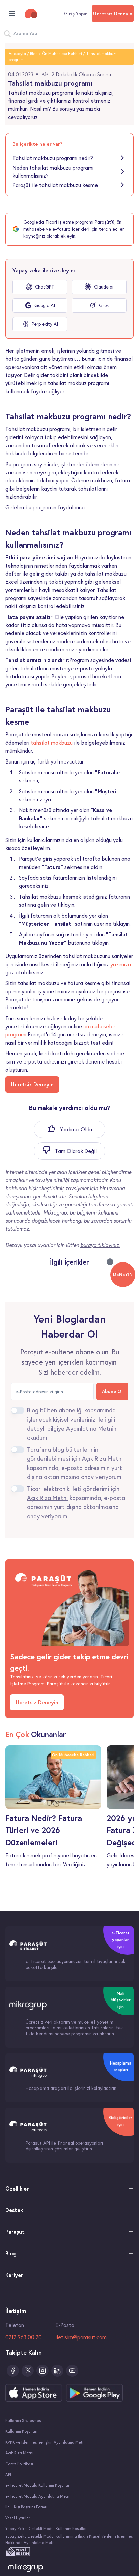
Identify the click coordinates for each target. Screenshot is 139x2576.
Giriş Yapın (76, 14)
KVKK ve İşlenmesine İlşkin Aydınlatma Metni (46, 2442)
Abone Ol (112, 1391)
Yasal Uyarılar (18, 2518)
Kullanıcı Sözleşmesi (24, 2420)
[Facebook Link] (13, 2371)
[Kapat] (110, 1262)
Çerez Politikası (19, 2464)
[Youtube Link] (72, 2371)
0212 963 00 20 (24, 2337)
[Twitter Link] (28, 2371)
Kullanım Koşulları (21, 2431)
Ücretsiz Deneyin (113, 14)
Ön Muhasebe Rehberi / (63, 54)
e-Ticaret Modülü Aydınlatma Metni (38, 2496)
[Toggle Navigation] (12, 14)
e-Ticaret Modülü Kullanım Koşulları (38, 2485)
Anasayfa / (19, 54)
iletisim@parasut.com (81, 2337)
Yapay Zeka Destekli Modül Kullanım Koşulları (47, 2529)
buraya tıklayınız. (100, 1245)
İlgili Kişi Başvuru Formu (26, 2507)
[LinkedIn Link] (57, 2371)
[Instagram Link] (43, 2371)
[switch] (18, 1410)
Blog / (35, 54)
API (8, 2474)
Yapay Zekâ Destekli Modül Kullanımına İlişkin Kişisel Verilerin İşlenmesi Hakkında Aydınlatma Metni (69, 2540)
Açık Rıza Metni (19, 2453)
